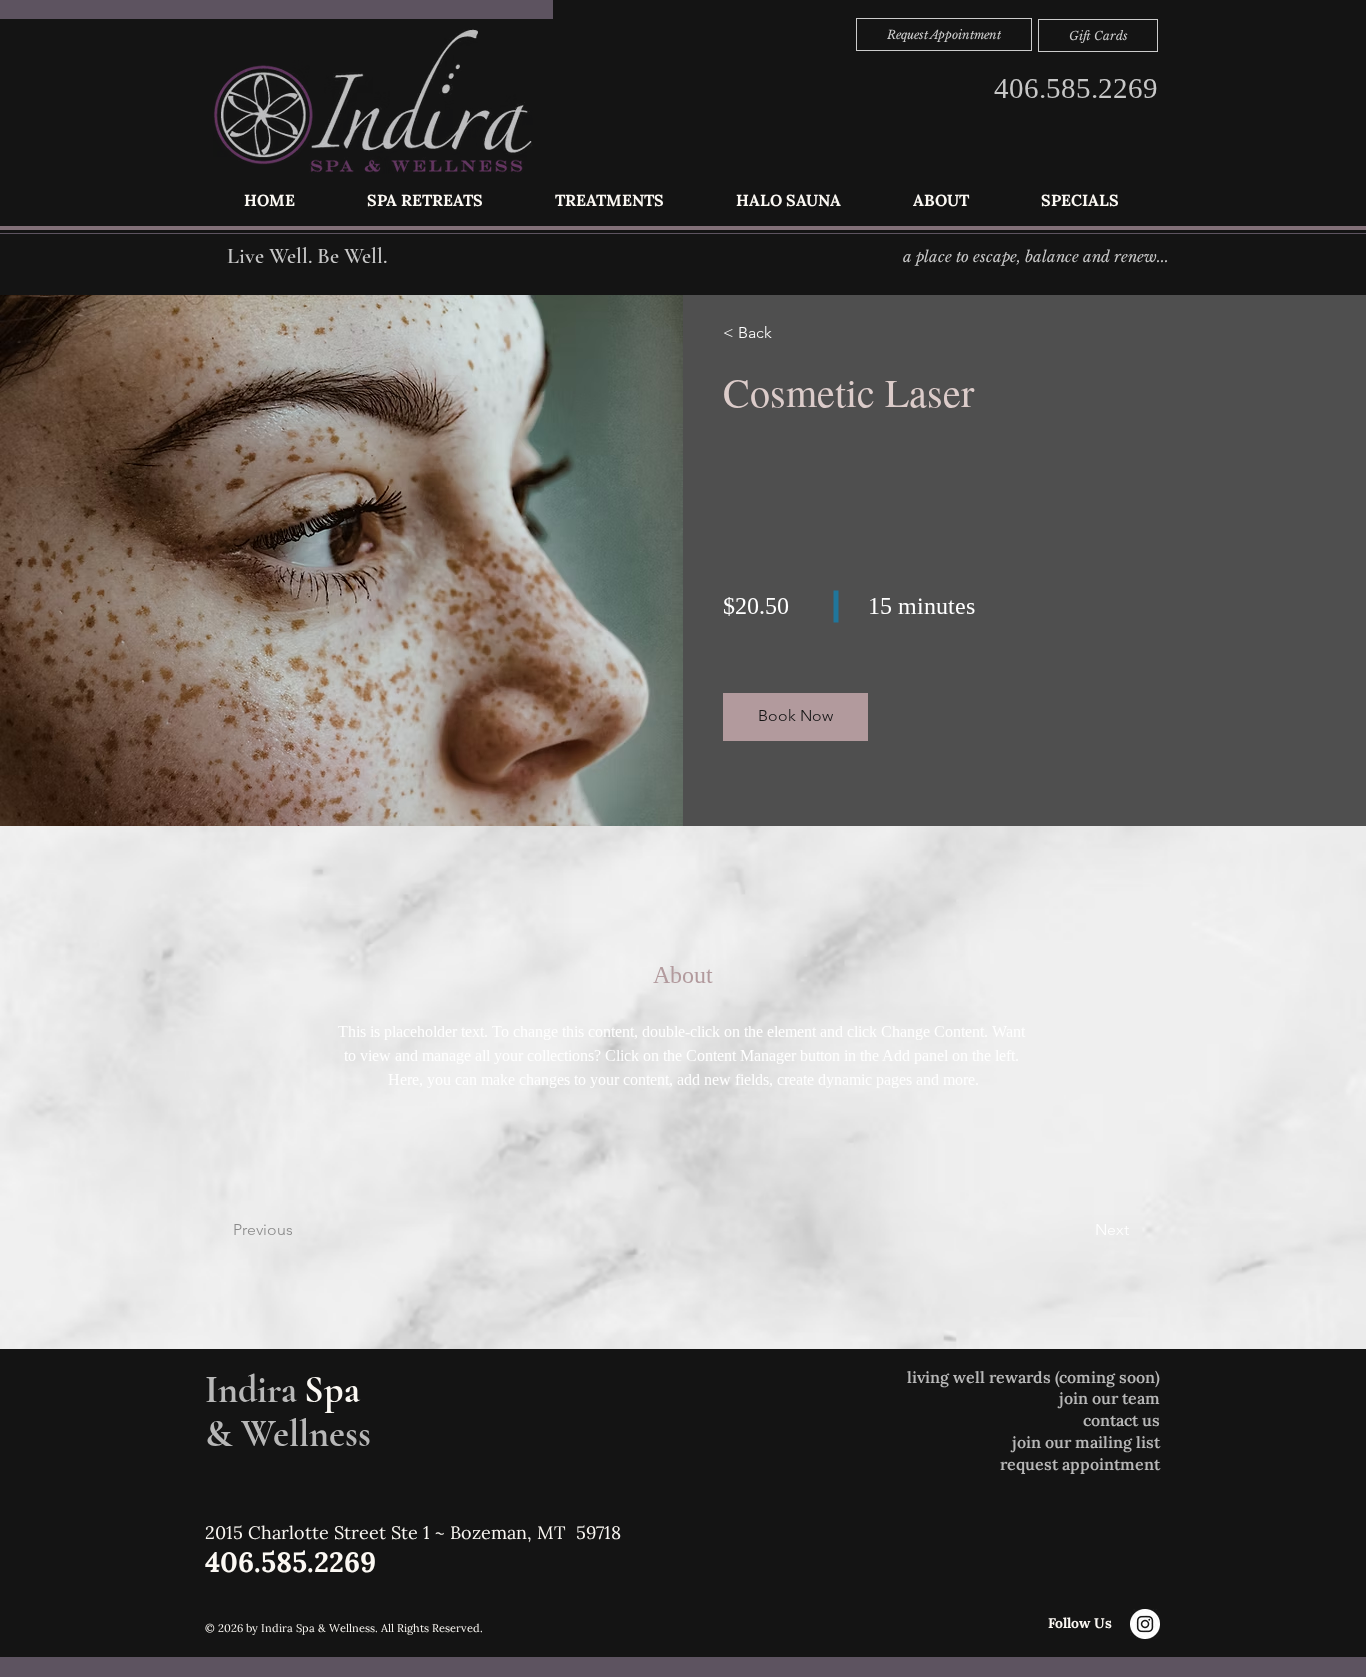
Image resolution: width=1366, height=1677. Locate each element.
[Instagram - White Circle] (1145, 1624)
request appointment (1080, 1464)
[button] (609, 200)
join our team (1109, 1398)
